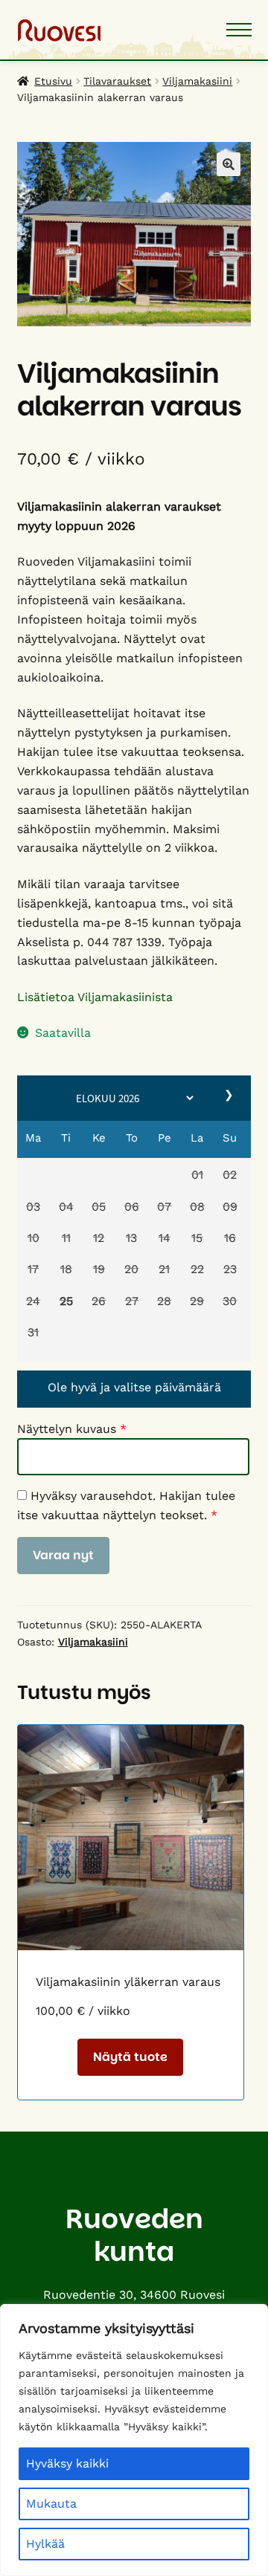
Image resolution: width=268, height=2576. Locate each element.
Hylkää (45, 2544)
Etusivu (53, 81)
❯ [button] (230, 1095)
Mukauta (51, 2504)
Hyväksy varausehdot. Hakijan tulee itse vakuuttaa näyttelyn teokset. (126, 1505)
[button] (197, 1177)
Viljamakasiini (197, 81)
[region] (134, 2440)
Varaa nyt (63, 1555)
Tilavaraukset (117, 81)
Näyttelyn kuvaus (72, 1429)
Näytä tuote (130, 2057)
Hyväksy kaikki (67, 2463)
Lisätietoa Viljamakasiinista (95, 997)
